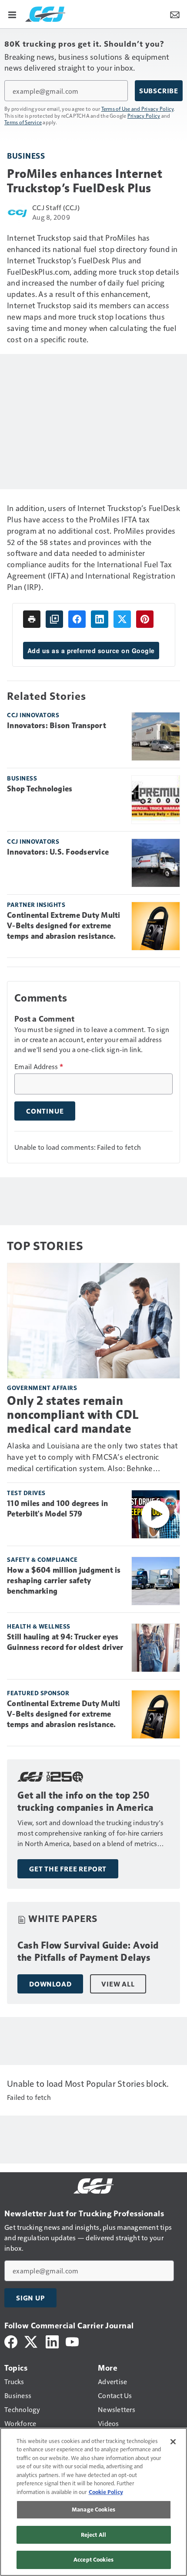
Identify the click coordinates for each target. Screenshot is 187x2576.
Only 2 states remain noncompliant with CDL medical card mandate (73, 1415)
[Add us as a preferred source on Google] (54, 619)
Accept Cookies (93, 2559)
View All (118, 1984)
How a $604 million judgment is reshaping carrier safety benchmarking (64, 1581)
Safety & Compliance (42, 1559)
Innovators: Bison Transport (57, 726)
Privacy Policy (144, 116)
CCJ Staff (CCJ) (56, 207)
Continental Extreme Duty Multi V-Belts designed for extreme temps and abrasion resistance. (64, 926)
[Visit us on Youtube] (72, 2341)
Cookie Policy (106, 2492)
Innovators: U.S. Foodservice (58, 852)
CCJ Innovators (33, 715)
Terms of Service (23, 122)
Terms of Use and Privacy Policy (138, 109)
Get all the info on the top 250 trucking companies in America (85, 1801)
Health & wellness (39, 1626)
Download (50, 1984)
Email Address (39, 1067)
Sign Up (30, 2298)
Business (26, 155)
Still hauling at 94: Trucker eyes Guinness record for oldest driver (65, 1642)
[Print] (32, 619)
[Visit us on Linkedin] (52, 2341)
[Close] (173, 2442)
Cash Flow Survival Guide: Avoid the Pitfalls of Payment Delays (88, 1951)
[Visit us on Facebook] (11, 2341)
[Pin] (145, 619)
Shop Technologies (40, 789)
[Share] (77, 619)
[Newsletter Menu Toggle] (175, 14)
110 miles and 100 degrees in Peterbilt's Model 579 (57, 1509)
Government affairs (42, 1388)
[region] (93, 2502)
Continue (45, 1111)
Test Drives (26, 1493)
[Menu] (12, 14)
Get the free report (68, 1869)
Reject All (93, 2535)
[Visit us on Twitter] (32, 2341)
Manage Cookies (93, 2509)
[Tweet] (122, 619)
